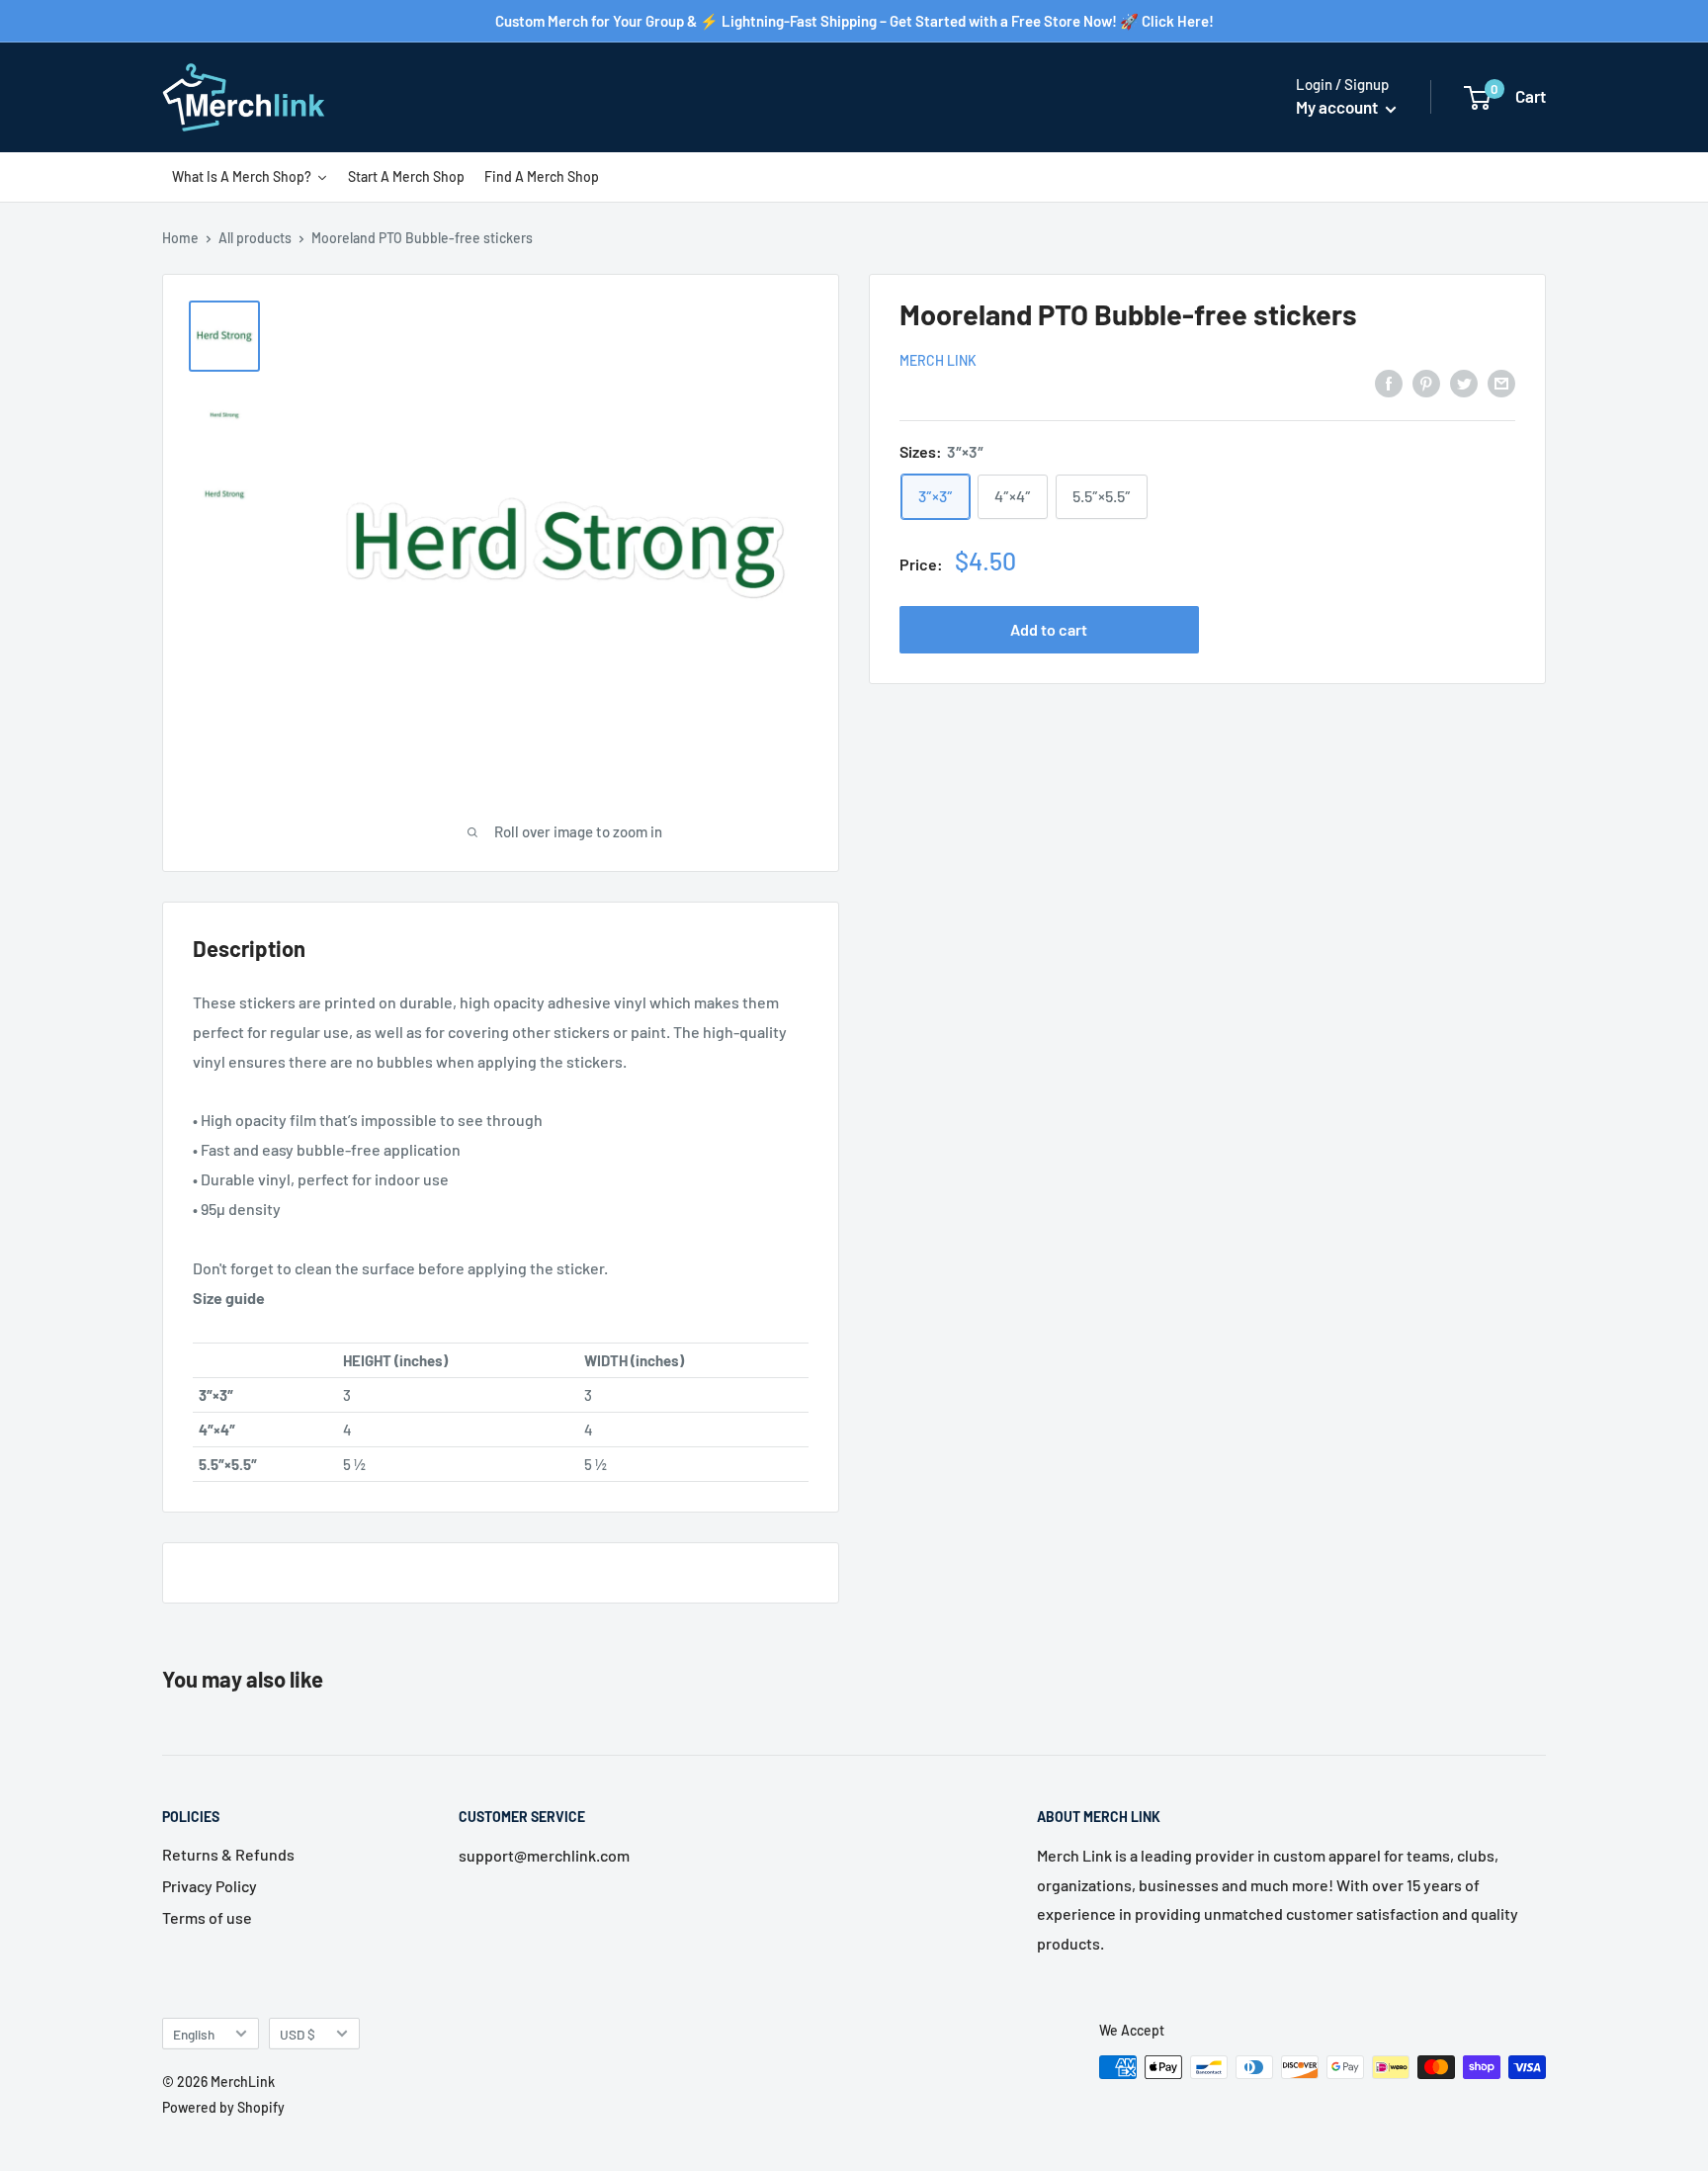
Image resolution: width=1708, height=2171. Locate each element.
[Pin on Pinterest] (1426, 382)
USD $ (298, 2034)
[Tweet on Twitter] (1464, 382)
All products (255, 238)
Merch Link (938, 360)
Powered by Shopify (223, 2107)
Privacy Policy (210, 1886)
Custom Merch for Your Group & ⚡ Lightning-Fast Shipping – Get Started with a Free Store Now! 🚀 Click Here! (854, 21)
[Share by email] (1501, 382)
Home (180, 238)
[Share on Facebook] (1389, 382)
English (194, 2034)
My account (1338, 107)
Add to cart (1049, 629)
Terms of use (207, 1917)
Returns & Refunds (228, 1854)
